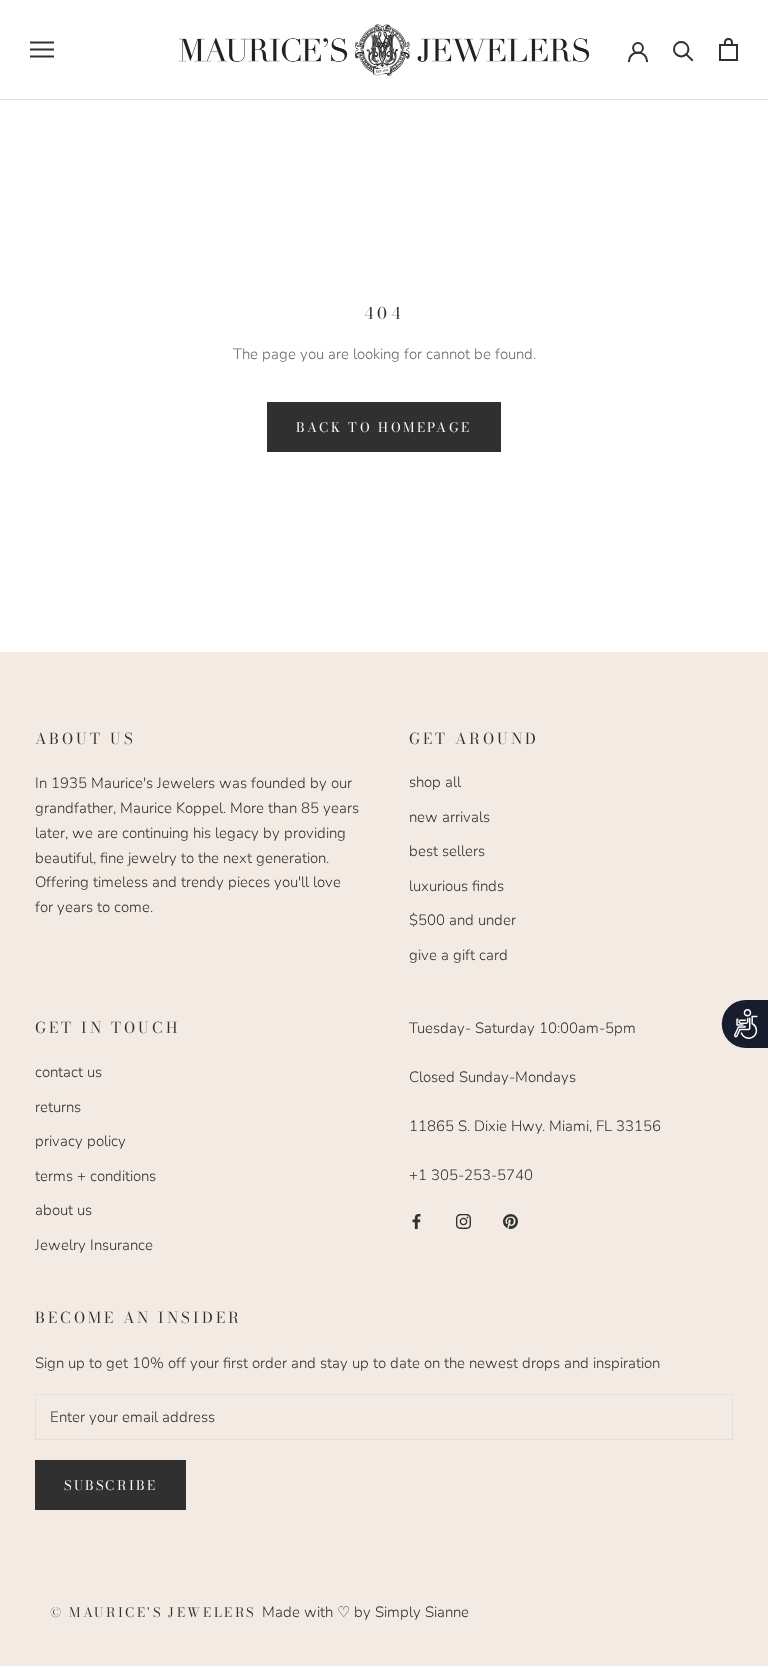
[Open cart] (728, 49)
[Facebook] (416, 1220)
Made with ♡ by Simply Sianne (365, 1612)
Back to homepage (384, 427)
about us (63, 1210)
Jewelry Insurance (94, 1245)
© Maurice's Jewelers (156, 1612)
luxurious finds (456, 886)
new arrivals (449, 817)
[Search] (683, 49)
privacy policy (80, 1141)
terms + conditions (95, 1176)
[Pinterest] (510, 1220)
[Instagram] (463, 1220)
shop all (435, 782)
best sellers (447, 851)
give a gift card (458, 955)
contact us (68, 1072)
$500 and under (462, 920)
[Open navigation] (42, 49)
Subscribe (110, 1485)
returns (58, 1107)
